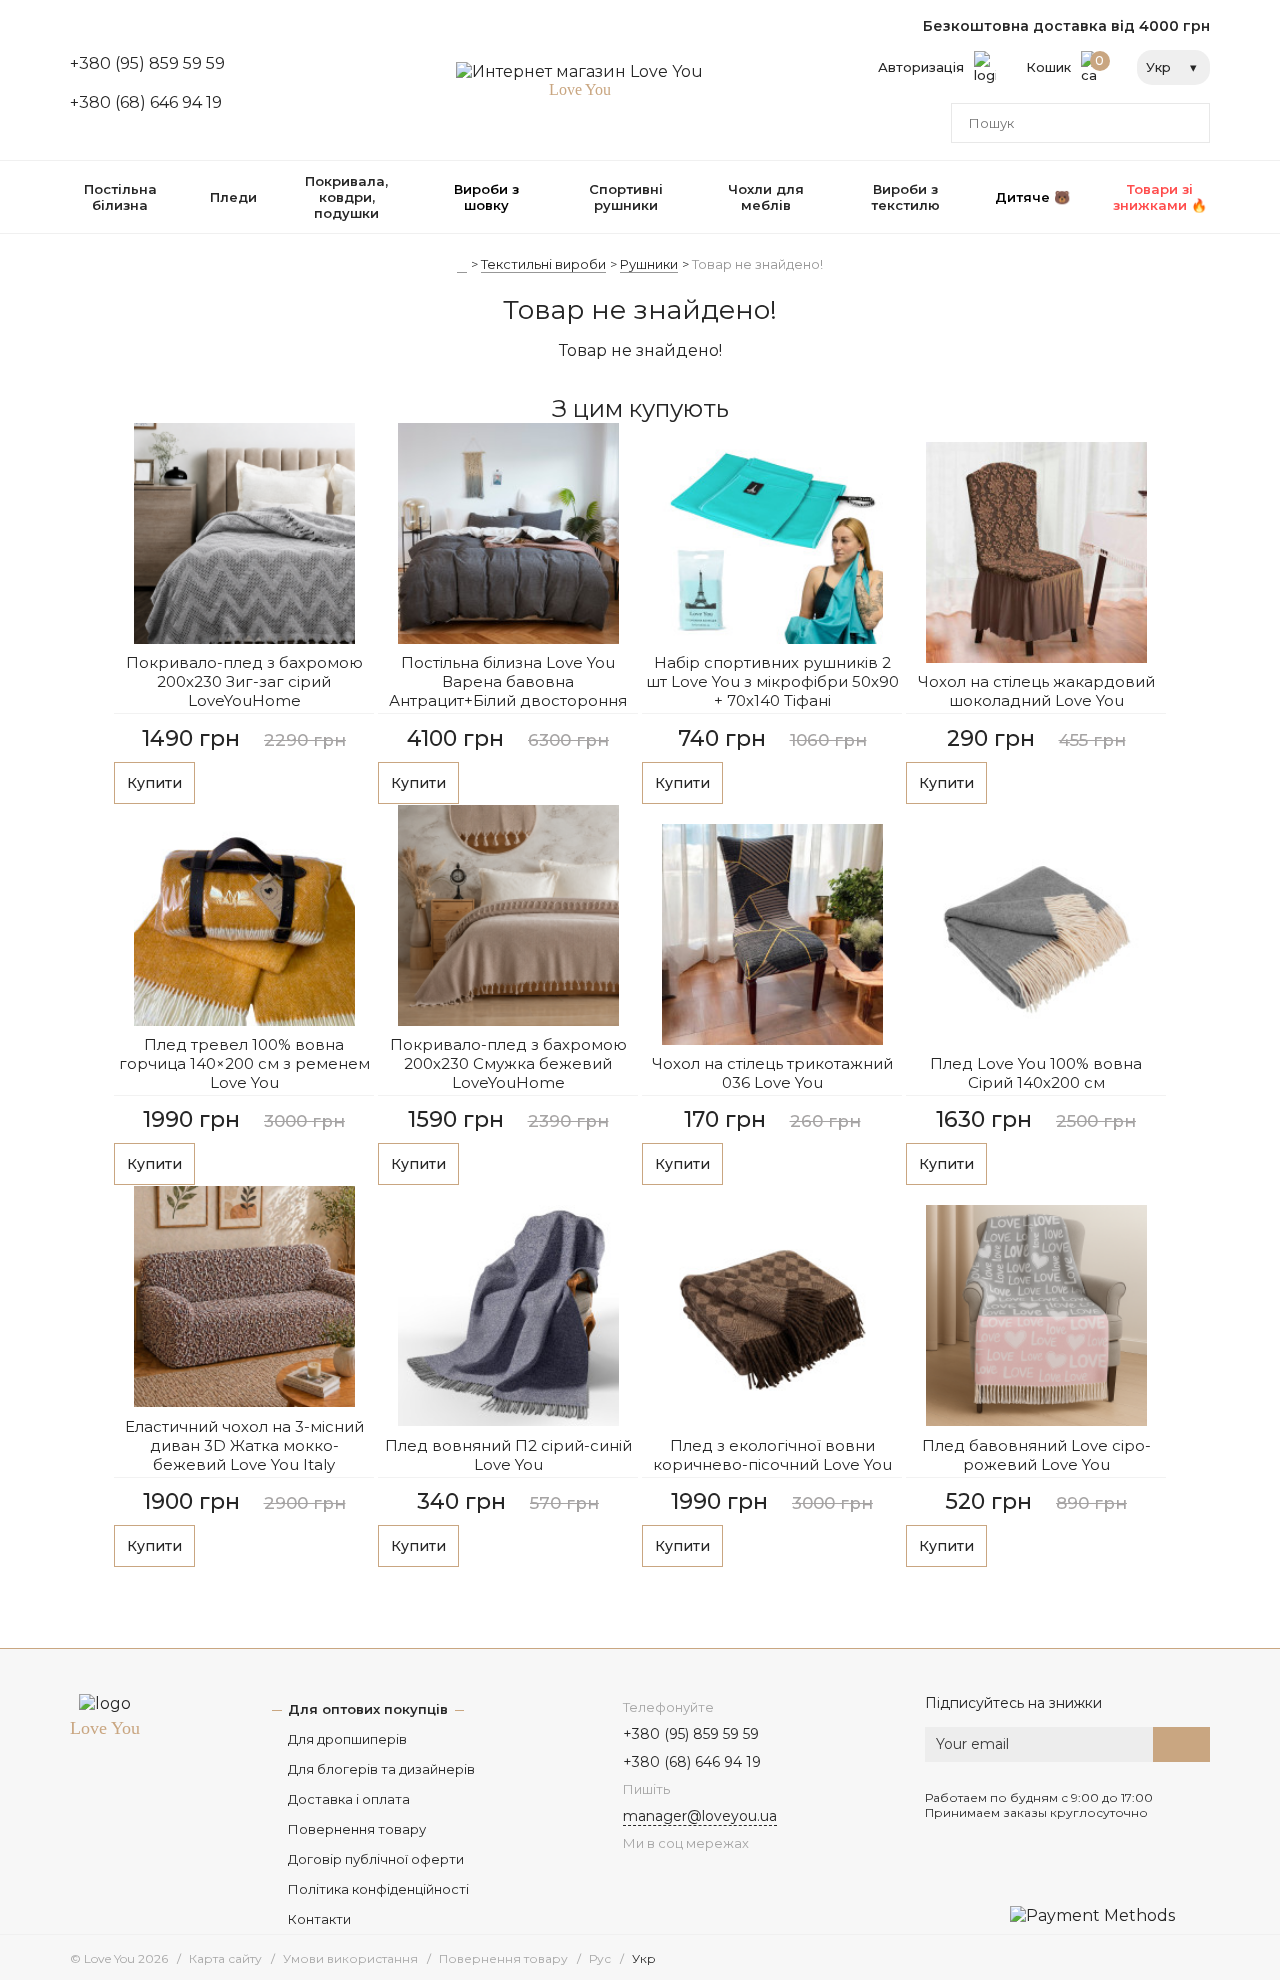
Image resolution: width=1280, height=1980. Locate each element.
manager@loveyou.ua (700, 1816)
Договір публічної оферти (376, 1859)
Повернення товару (357, 1829)
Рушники (649, 264)
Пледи (233, 197)
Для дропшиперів (347, 1739)
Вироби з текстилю (905, 197)
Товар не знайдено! (757, 264)
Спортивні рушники (626, 197)
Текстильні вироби (543, 264)
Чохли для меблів (766, 197)
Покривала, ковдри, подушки (346, 197)
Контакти (319, 1919)
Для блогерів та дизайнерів (381, 1769)
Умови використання (350, 1958)
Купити (154, 783)
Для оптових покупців (368, 1709)
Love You (105, 1728)
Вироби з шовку (486, 197)
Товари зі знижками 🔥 (1160, 197)
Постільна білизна (120, 197)
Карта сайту (225, 1958)
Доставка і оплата (349, 1799)
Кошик (1065, 64)
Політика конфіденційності (378, 1889)
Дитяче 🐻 (1032, 197)
